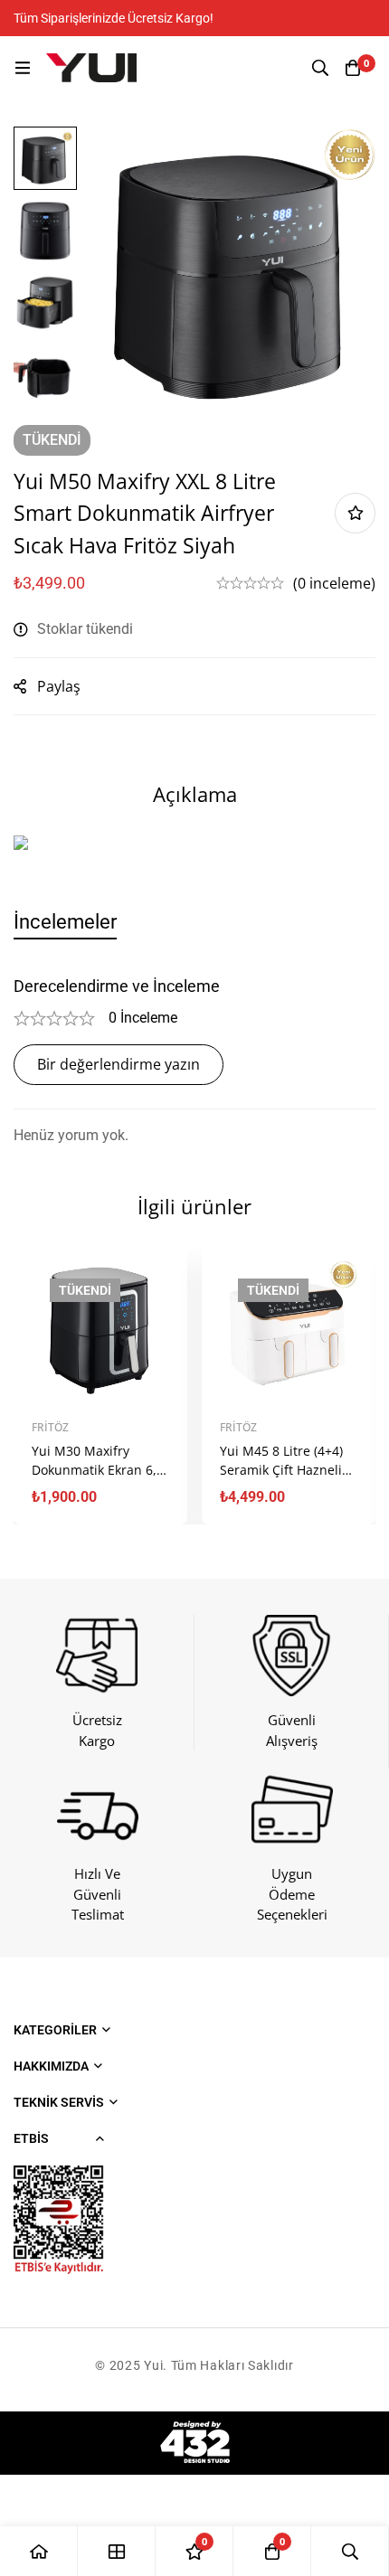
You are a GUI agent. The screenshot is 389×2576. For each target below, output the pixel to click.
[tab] (65, 922)
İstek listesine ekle (355, 513)
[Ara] (320, 68)
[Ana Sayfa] (39, 2551)
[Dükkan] (117, 2551)
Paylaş (59, 686)
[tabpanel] (194, 1062)
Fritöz (50, 1427)
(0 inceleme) (334, 583)
